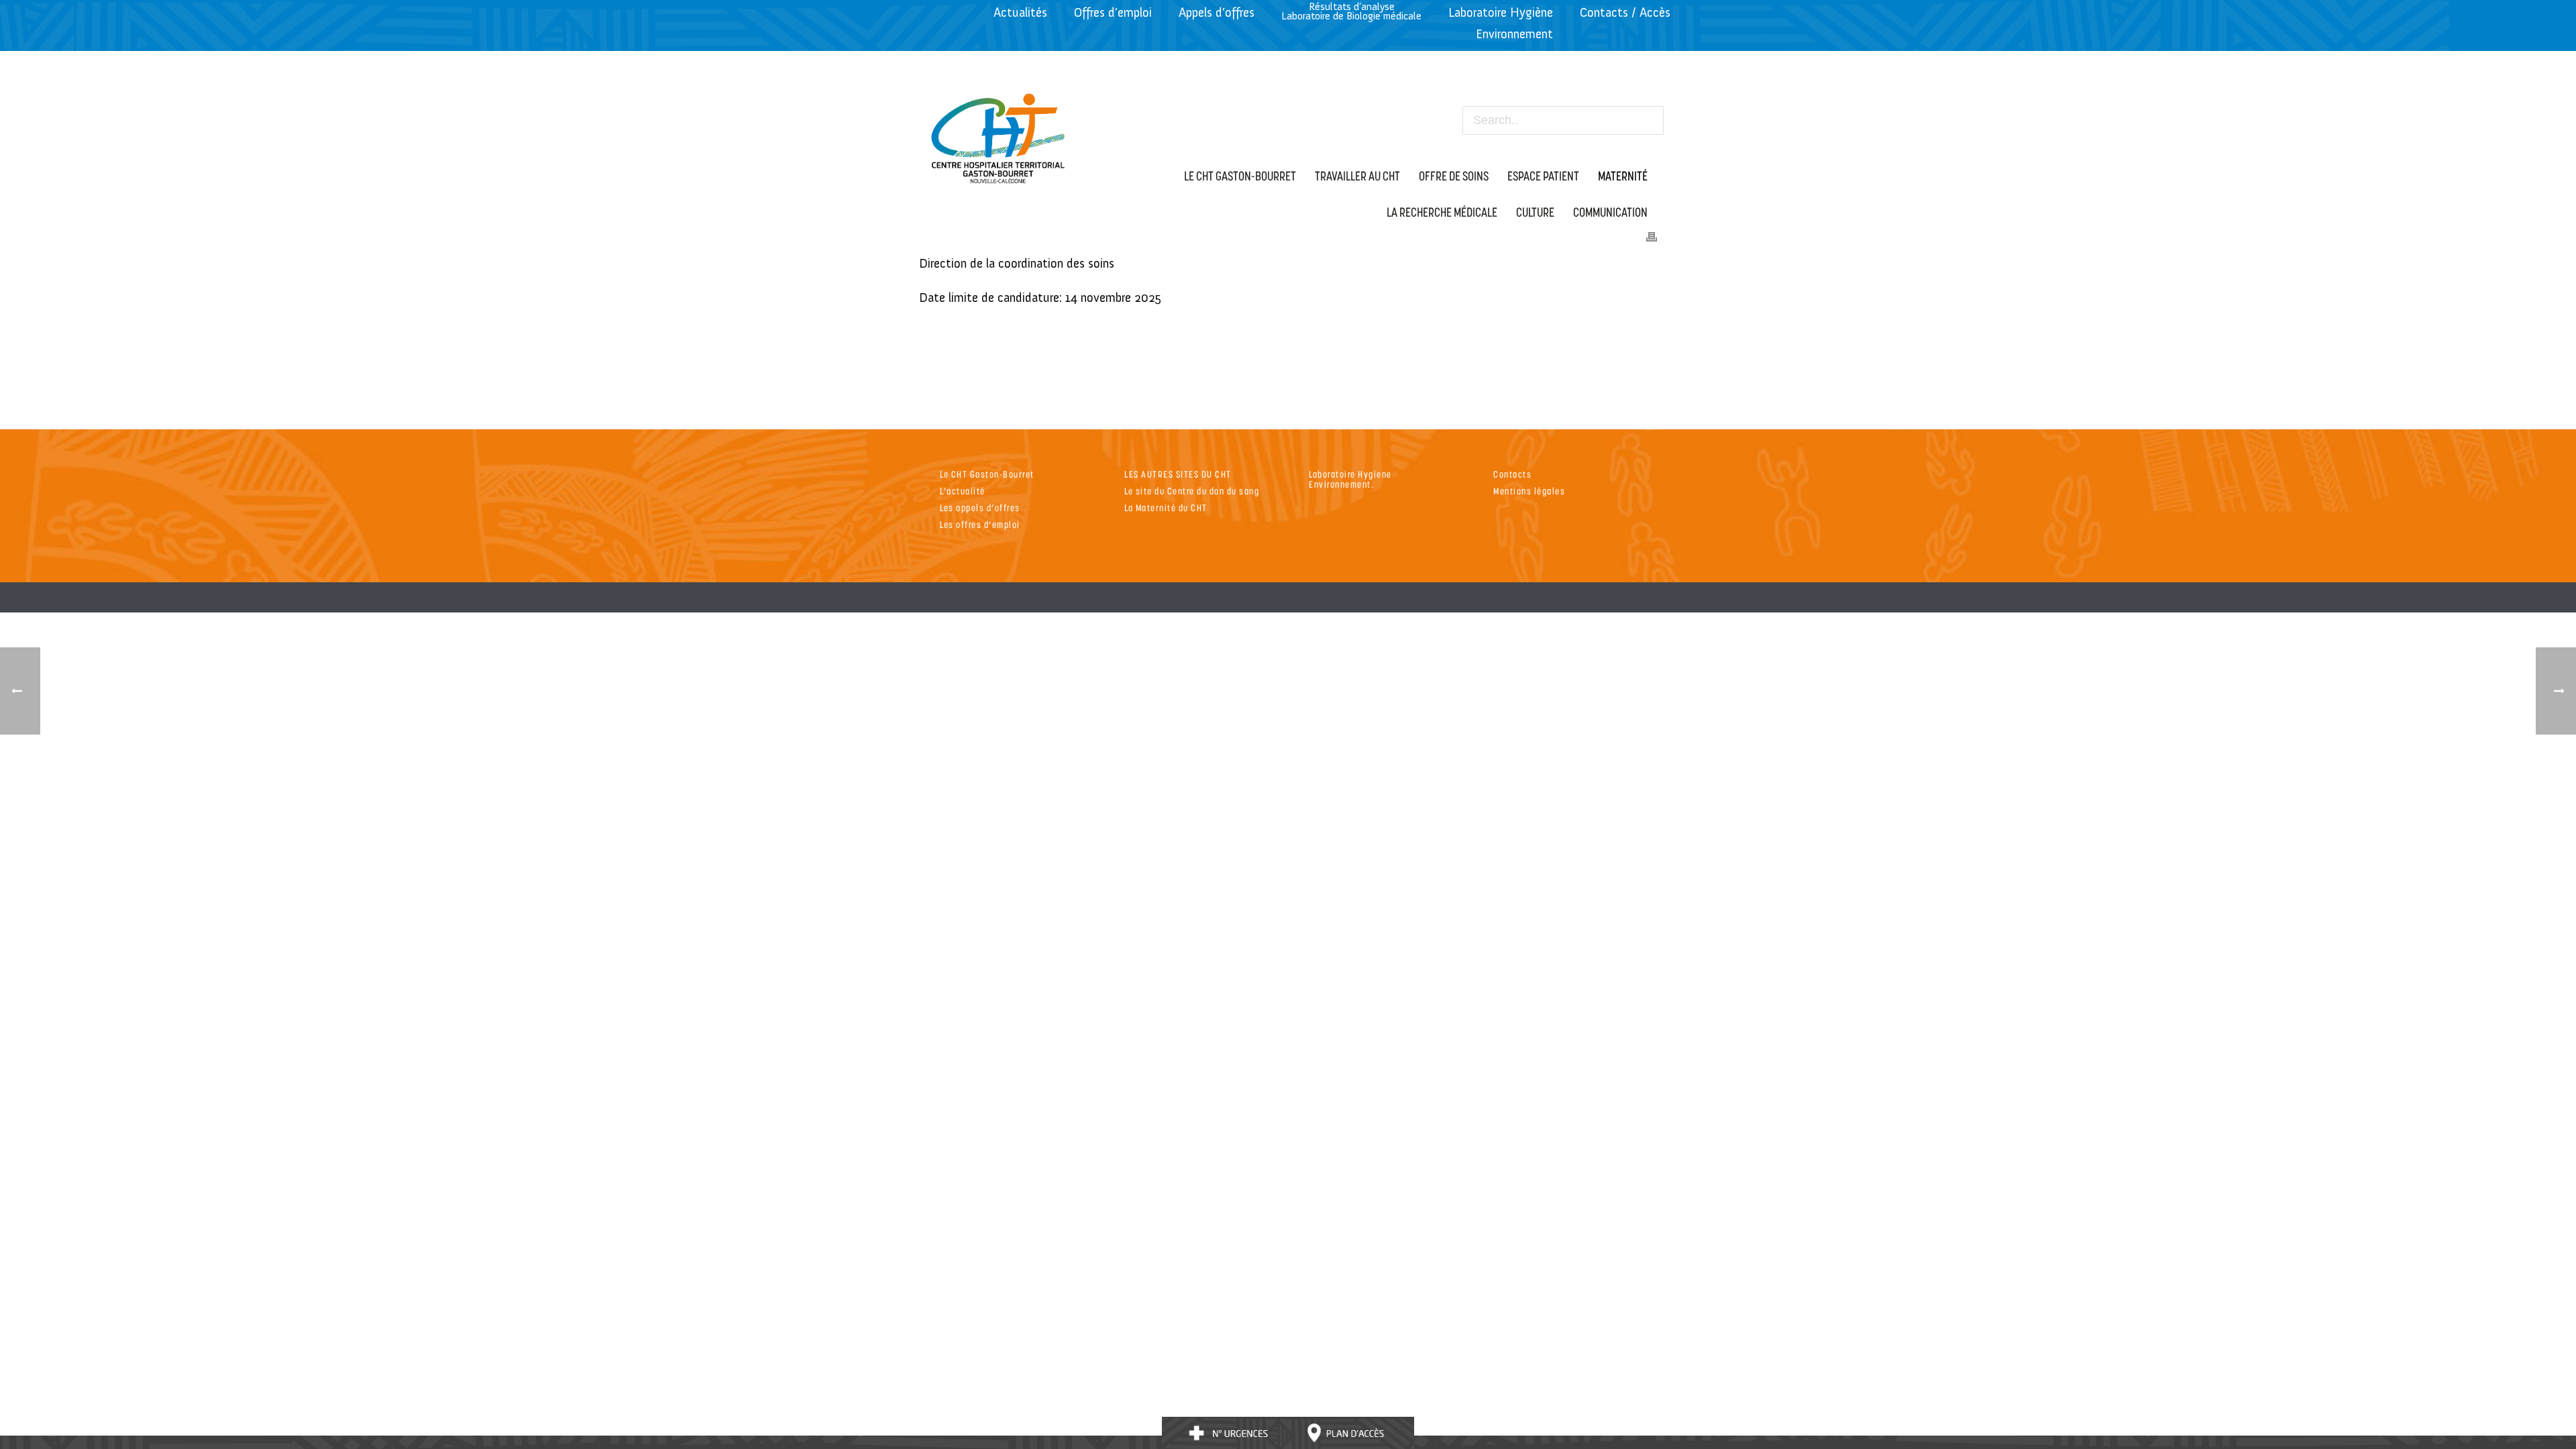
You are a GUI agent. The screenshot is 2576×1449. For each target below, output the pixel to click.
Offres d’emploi (1113, 12)
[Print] (1652, 235)
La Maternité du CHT (1166, 507)
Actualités (1020, 12)
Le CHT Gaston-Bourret (987, 474)
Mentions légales (1529, 491)
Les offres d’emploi (980, 524)
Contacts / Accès (1625, 12)
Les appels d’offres (980, 507)
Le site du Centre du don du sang (1192, 491)
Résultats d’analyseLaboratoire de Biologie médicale (1351, 11)
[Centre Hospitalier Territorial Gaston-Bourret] (999, 135)
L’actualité (963, 491)
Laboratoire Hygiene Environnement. (1350, 479)
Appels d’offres (1217, 12)
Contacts (1512, 474)
